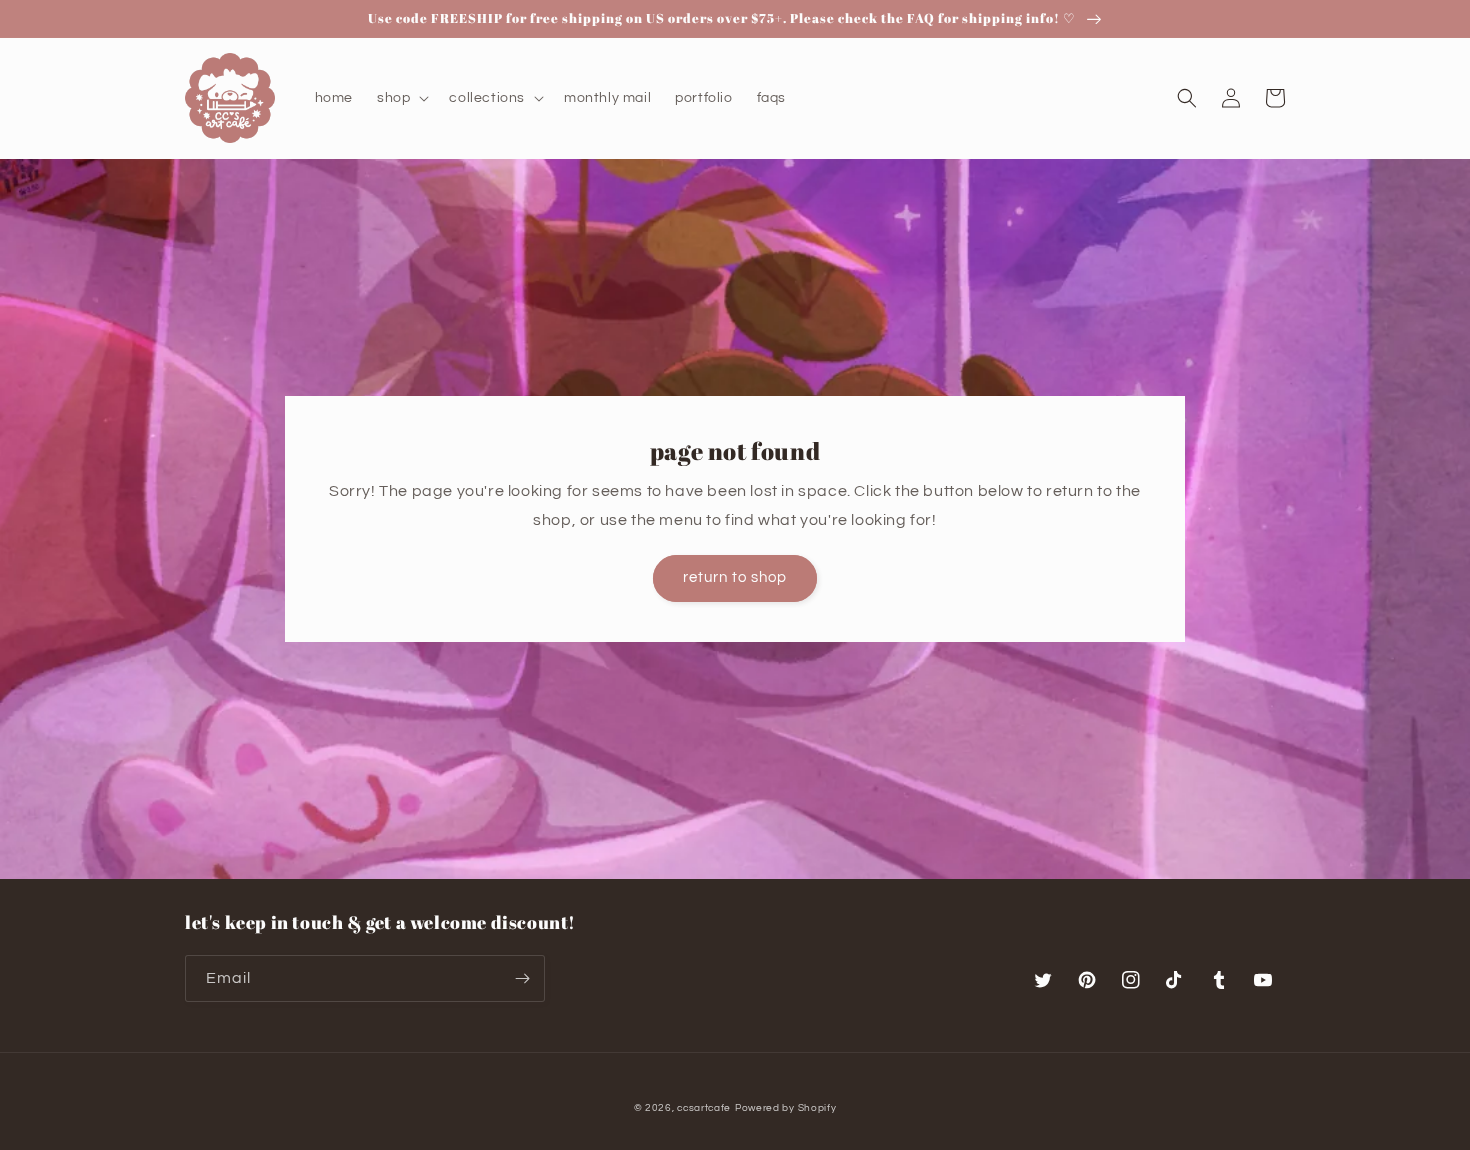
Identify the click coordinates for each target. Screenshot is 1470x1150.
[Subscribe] (522, 978)
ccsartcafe (704, 1108)
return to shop (735, 577)
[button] (401, 98)
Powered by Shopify (786, 1108)
